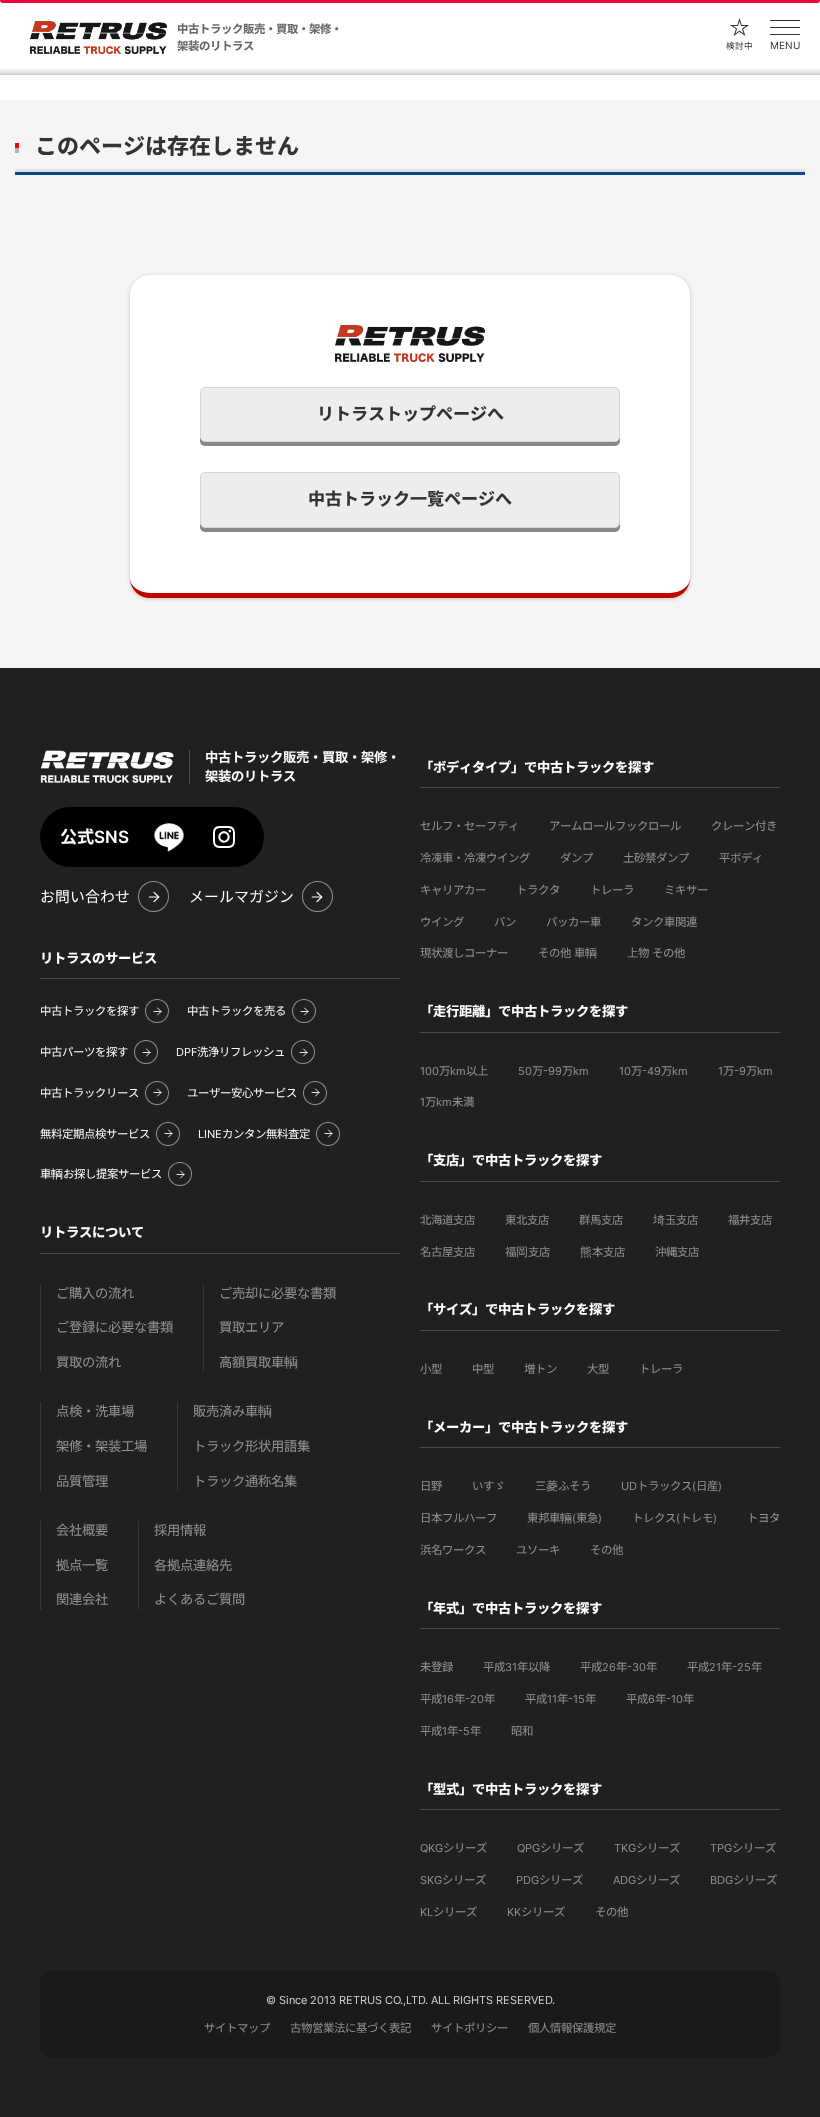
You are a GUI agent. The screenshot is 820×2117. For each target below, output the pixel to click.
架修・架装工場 (101, 1446)
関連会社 (82, 1599)
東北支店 (527, 1220)
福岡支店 (527, 1252)
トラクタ (538, 890)
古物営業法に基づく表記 (350, 2028)
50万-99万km (553, 1071)
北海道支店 (447, 1220)
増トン (540, 1369)
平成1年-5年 (450, 1731)
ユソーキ (538, 1550)
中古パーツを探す (84, 1052)
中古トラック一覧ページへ (410, 499)
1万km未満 (447, 1102)
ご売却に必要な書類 (277, 1293)
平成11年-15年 (560, 1699)
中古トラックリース (89, 1093)
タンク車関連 (664, 922)
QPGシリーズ (550, 1848)
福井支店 (750, 1220)
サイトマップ (237, 2028)
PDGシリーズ (549, 1880)
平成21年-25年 (724, 1667)
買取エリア (251, 1327)
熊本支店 (602, 1252)
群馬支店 (601, 1220)
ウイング (442, 922)
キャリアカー (453, 890)
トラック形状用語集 (251, 1446)
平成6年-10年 (660, 1699)
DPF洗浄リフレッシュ (230, 1052)
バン (505, 922)
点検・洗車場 (95, 1411)
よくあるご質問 (199, 1599)
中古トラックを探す (89, 1011)
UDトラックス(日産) (671, 1486)
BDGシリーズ (743, 1880)
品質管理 (82, 1481)
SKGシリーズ (453, 1880)
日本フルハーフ (458, 1518)
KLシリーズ (448, 1912)
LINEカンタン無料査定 (254, 1134)
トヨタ (763, 1518)
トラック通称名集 (245, 1481)
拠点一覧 (82, 1565)
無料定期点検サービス (95, 1134)
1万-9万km (745, 1071)
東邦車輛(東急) (564, 1518)
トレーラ (612, 890)
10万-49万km (653, 1071)
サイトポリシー (469, 2028)
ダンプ (576, 858)
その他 (606, 1550)
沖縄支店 (677, 1252)
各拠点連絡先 (193, 1565)
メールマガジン (241, 897)
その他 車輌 (567, 953)
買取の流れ (88, 1362)
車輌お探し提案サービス (101, 1174)
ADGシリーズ (646, 1880)
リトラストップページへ (410, 414)
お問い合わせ (85, 897)
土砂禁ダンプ (656, 858)
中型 (483, 1369)
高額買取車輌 (258, 1362)
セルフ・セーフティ (469, 826)
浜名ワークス (453, 1550)
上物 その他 (656, 953)
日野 (431, 1486)
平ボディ (741, 858)
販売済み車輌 (232, 1411)
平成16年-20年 (457, 1699)
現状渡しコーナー (464, 953)
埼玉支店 (675, 1220)
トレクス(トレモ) (674, 1518)
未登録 (436, 1667)
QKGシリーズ (453, 1848)
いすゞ (488, 1486)
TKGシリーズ (647, 1848)
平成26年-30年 (618, 1667)
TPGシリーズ (743, 1848)
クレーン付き (744, 826)
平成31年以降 (516, 1667)
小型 (431, 1369)
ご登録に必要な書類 (114, 1327)
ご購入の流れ (95, 1293)
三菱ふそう (563, 1486)
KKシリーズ (536, 1912)
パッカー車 (573, 922)
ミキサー (686, 890)
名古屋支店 (447, 1252)
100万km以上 (454, 1071)
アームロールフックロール (615, 826)
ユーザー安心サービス (242, 1093)
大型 (598, 1369)
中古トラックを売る (236, 1011)
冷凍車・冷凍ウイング (475, 858)
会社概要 (82, 1530)
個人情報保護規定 (572, 2028)
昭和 (522, 1731)
